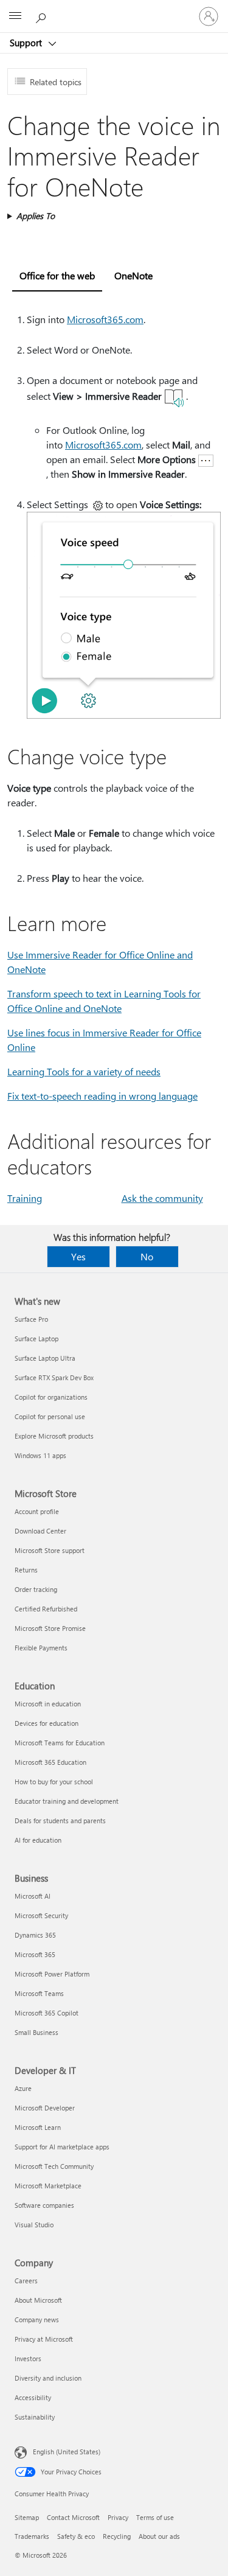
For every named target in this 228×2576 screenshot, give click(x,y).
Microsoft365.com (105, 319)
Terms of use (155, 2517)
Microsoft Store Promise (50, 1628)
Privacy (118, 2517)
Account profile (37, 1511)
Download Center (40, 1531)
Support (27, 43)
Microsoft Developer (45, 2108)
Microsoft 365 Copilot (47, 2013)
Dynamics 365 (35, 1935)
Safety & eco (76, 2536)
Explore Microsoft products (54, 1436)
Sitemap (27, 2517)
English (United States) (67, 2452)
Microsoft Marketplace (48, 2186)
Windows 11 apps (40, 1455)
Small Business (36, 2032)
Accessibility (33, 2397)
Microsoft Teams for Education (60, 1743)
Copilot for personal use (50, 1416)
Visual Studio (34, 2225)
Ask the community (162, 1198)
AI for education (38, 1840)
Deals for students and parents (60, 1820)
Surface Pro (31, 1319)
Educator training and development (67, 1801)
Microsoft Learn (38, 2127)
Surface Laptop (36, 1339)
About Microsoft (38, 2300)
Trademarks (32, 2536)
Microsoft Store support (50, 1550)
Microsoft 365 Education (50, 1762)
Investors (28, 2358)
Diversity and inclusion (48, 2378)
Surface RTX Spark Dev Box (54, 1377)
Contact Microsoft (73, 2517)
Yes (78, 1256)
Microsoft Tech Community (54, 2166)
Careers (26, 2281)
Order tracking (36, 1589)
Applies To (36, 216)
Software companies (44, 2205)
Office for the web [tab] (57, 275)
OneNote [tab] (133, 275)
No (147, 1256)
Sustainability (35, 2417)
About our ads (159, 2536)
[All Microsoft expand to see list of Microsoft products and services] (15, 16)
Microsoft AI (33, 1896)
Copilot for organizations (51, 1397)
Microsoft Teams (39, 1993)
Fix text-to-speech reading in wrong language (102, 1096)
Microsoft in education (48, 1704)
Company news (37, 2319)
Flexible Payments (41, 1648)
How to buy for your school (54, 1782)
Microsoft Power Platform (52, 1974)
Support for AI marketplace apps (62, 2147)
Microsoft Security (41, 1915)
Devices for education (47, 1723)
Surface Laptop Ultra (45, 1358)
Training (25, 1198)
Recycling (117, 2536)
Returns (26, 1570)
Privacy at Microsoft (44, 2339)
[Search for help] (43, 16)
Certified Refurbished (46, 1609)
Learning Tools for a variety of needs (84, 1071)
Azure (23, 2088)
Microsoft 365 (35, 1954)
